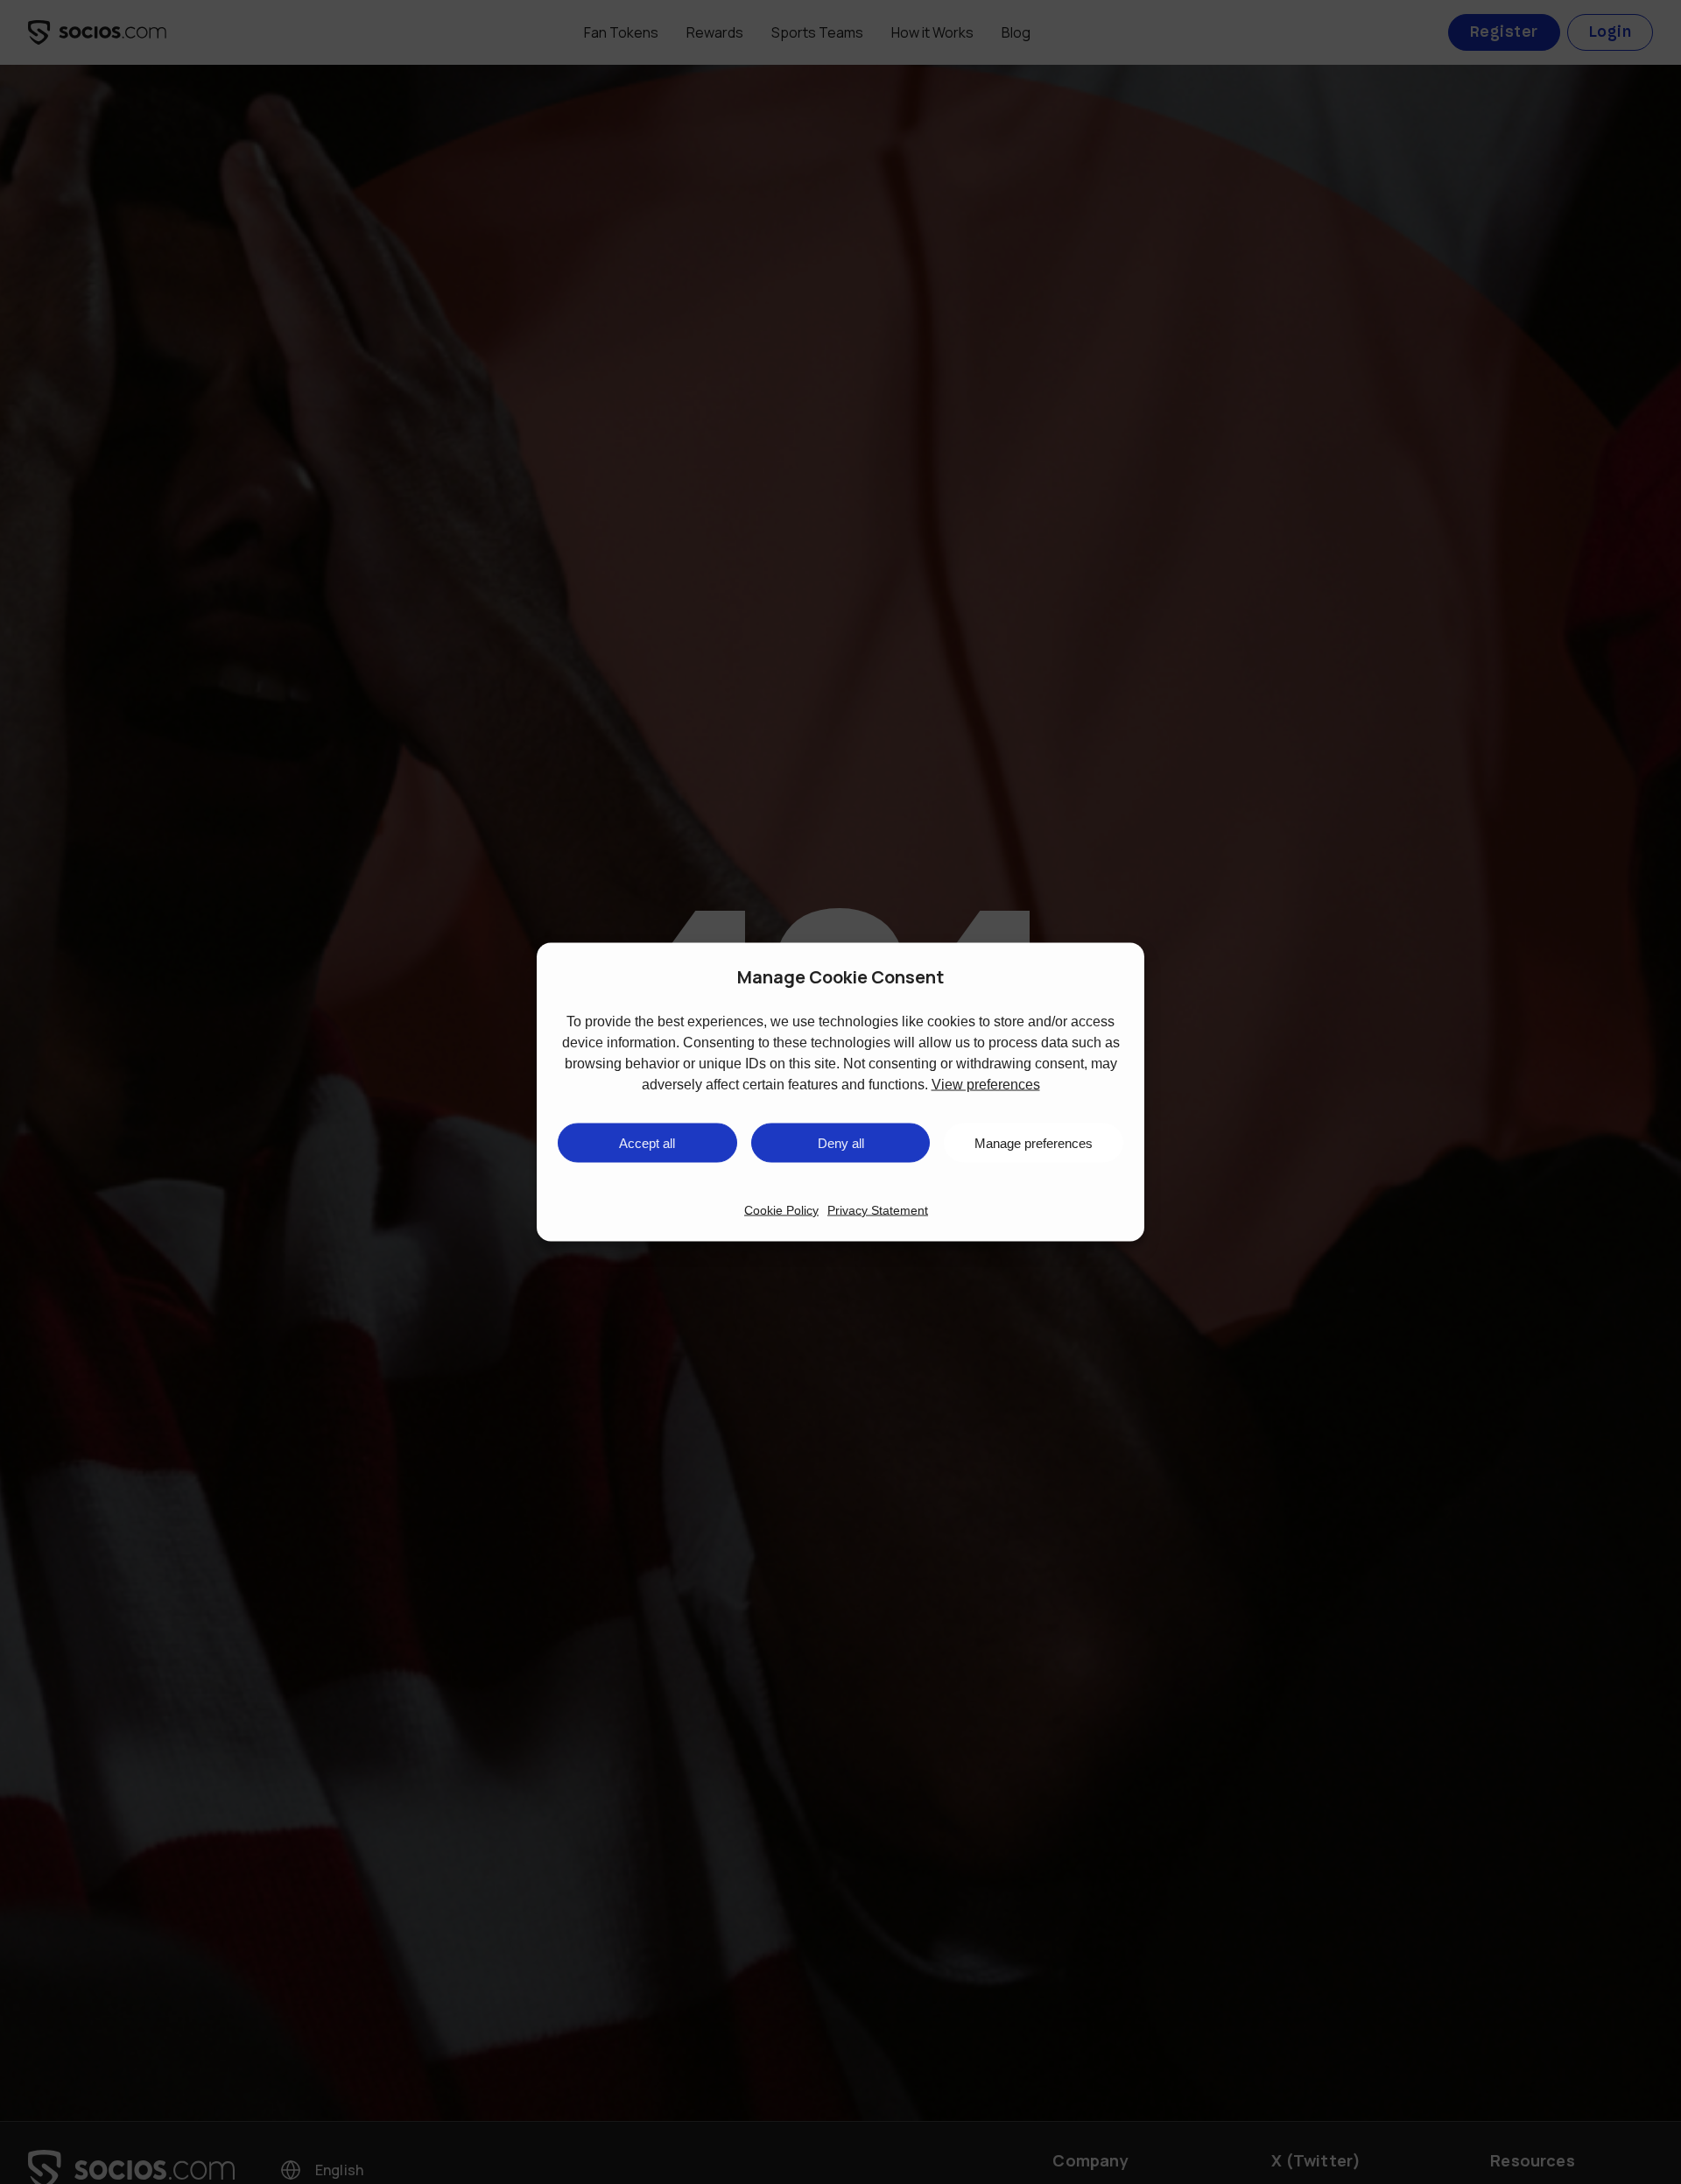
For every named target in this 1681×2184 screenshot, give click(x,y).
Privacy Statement (878, 1210)
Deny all (841, 1142)
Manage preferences (1034, 1142)
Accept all (647, 1142)
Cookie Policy (781, 1210)
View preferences (986, 1085)
